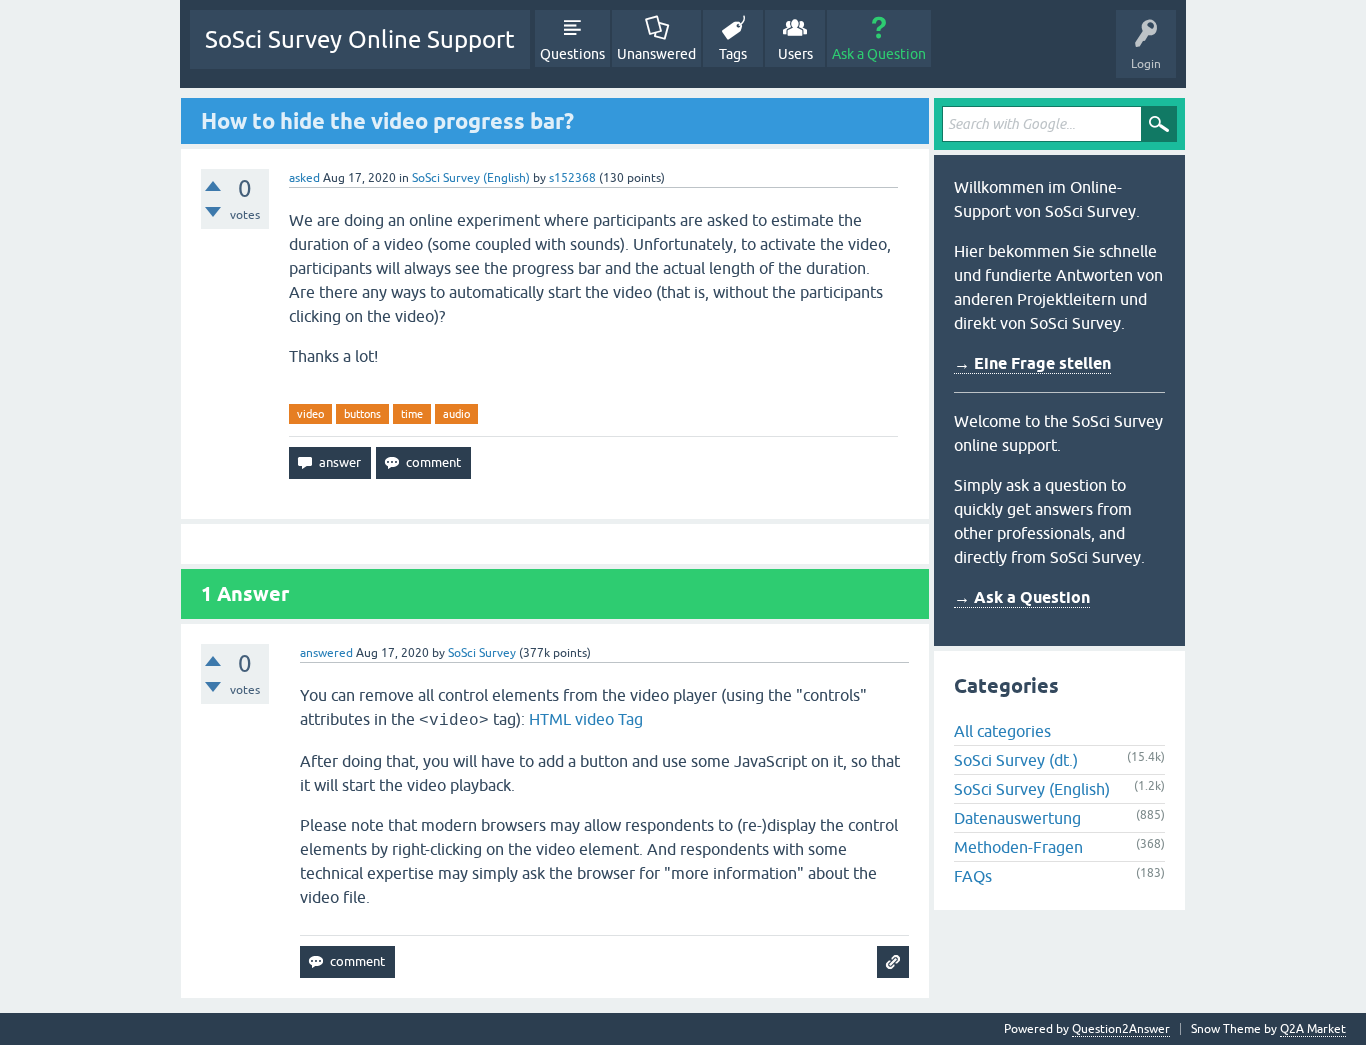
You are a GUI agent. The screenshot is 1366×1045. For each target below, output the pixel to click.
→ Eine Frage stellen (1032, 363)
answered (326, 653)
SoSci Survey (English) (471, 178)
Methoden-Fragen (1018, 847)
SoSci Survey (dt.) (1016, 760)
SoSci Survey (482, 653)
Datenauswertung (1017, 818)
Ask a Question (879, 54)
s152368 (572, 178)
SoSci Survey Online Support (360, 39)
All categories (1002, 731)
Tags (733, 54)
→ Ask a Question (1022, 597)
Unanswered (656, 54)
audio (456, 414)
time (412, 414)
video (310, 414)
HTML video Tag (586, 719)
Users (795, 54)
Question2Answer (1121, 1029)
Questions (572, 54)
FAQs (973, 876)
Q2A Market (1313, 1029)
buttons (362, 414)
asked (304, 178)
